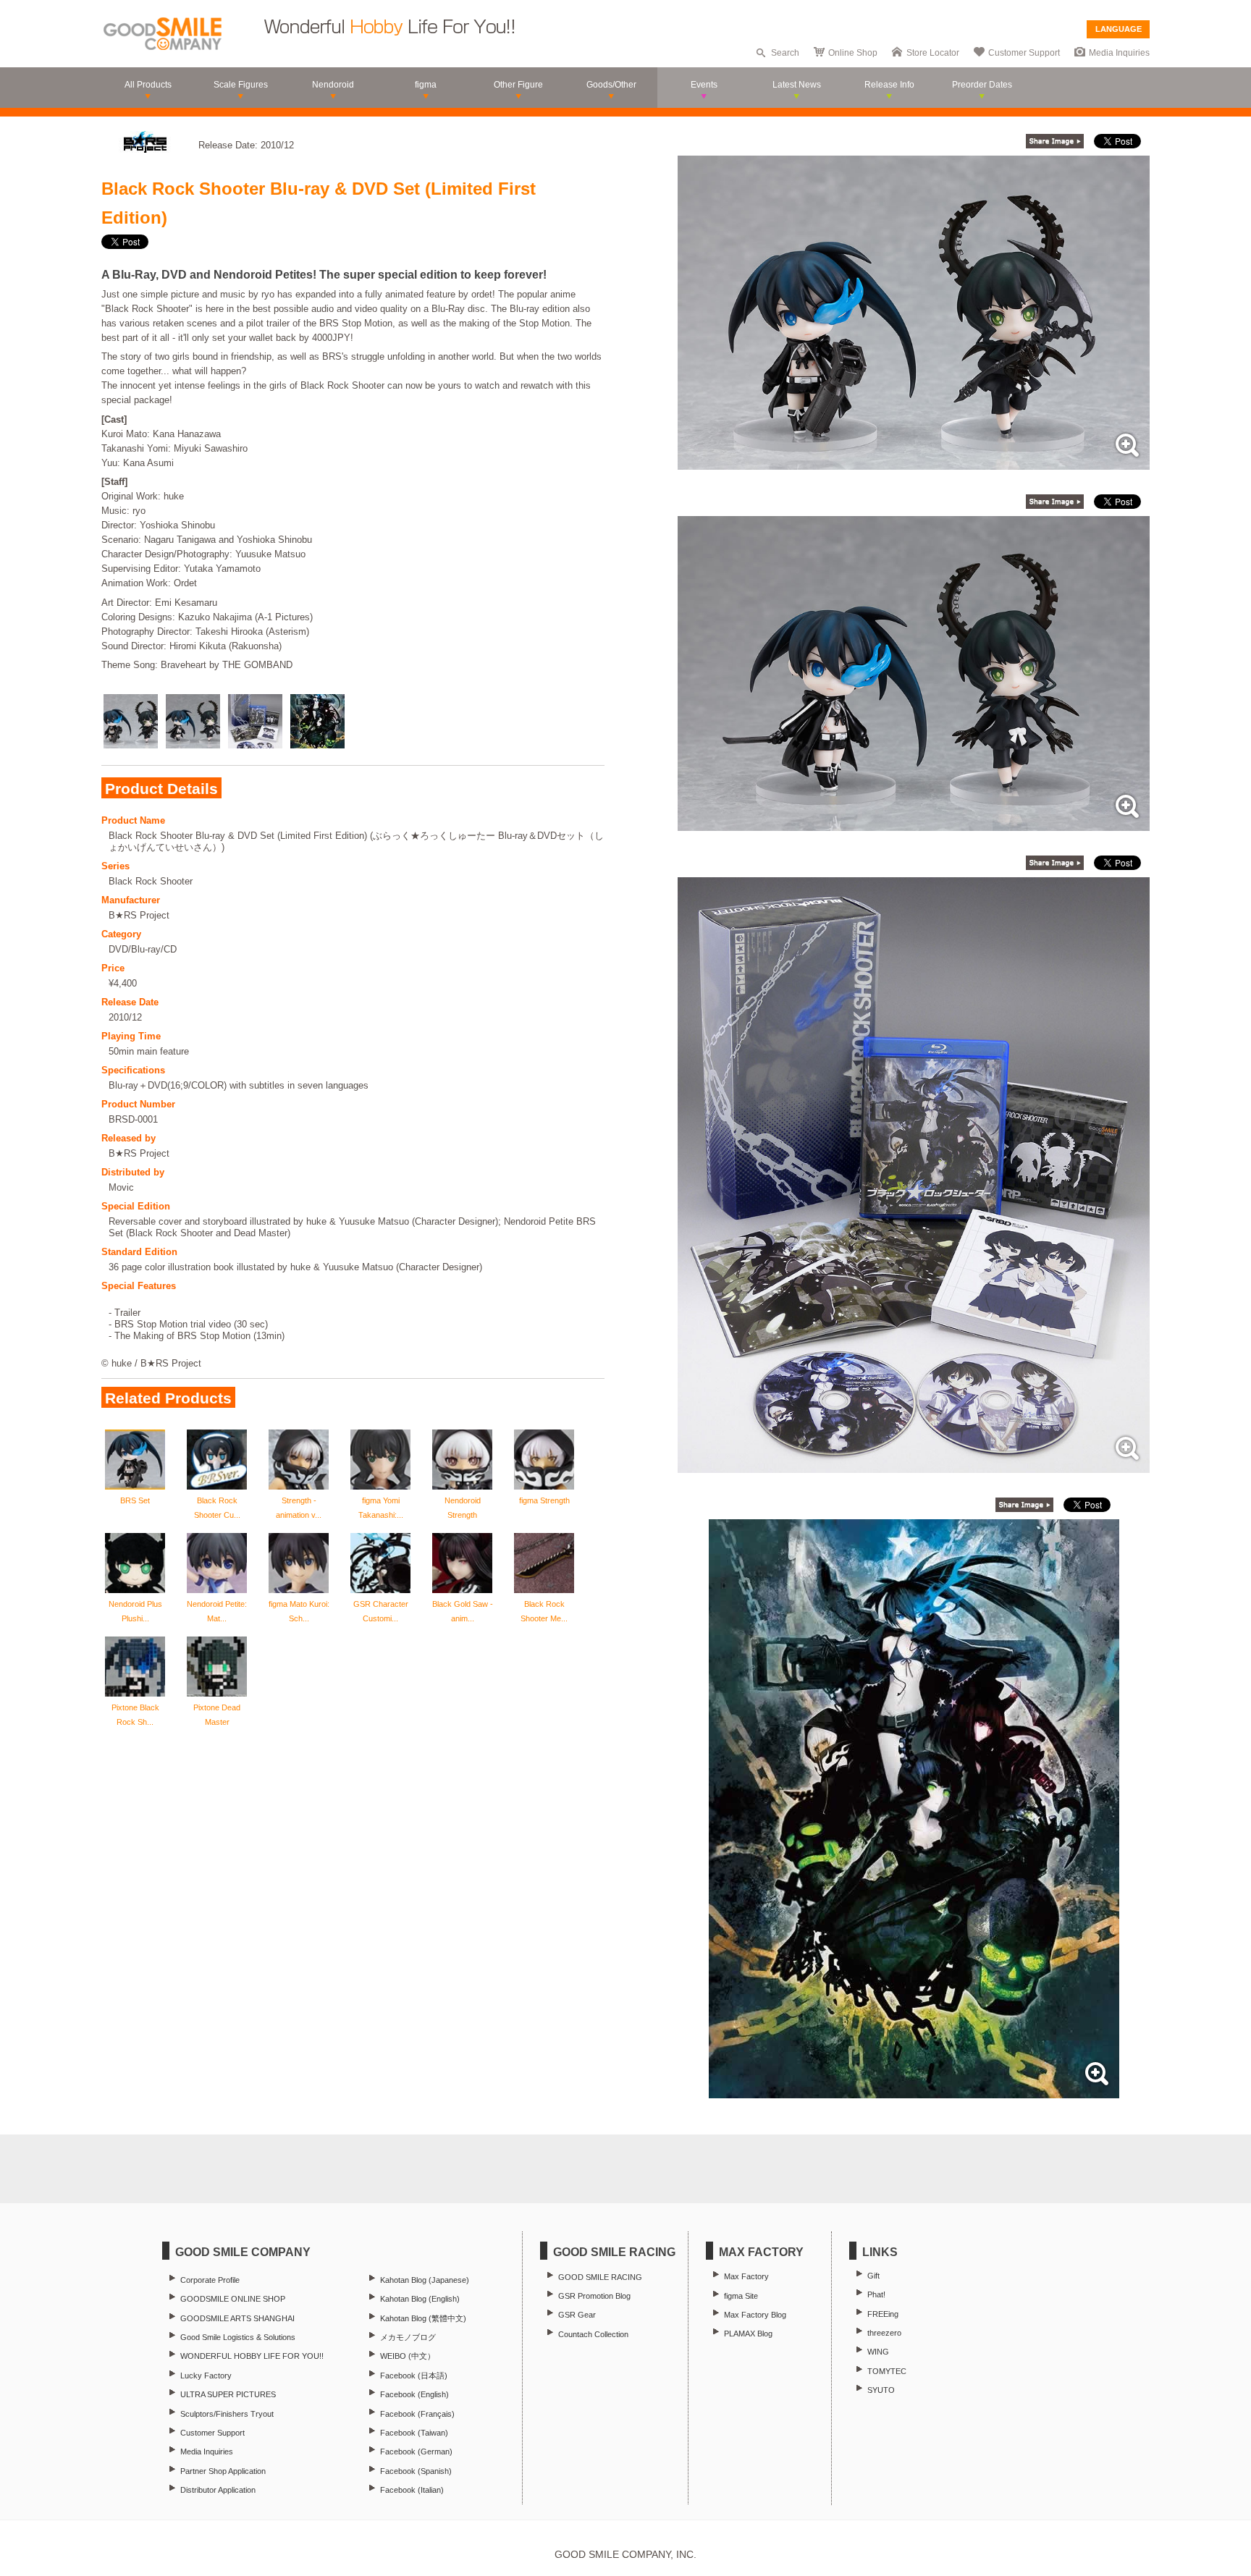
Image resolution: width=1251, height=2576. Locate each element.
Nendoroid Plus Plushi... (135, 1611)
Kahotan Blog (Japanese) (425, 2280)
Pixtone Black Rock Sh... (135, 1715)
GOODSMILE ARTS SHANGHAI (237, 2318)
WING (878, 2352)
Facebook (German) (416, 2452)
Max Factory (746, 2276)
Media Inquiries (1119, 53)
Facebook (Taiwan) (414, 2433)
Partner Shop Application (223, 2471)
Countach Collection (593, 2334)
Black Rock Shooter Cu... (217, 1508)
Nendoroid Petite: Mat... (217, 1611)
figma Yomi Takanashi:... (381, 1508)
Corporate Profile (210, 2280)
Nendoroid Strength (463, 1508)
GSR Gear (577, 2315)
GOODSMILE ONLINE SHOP (233, 2299)
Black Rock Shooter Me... (544, 1611)
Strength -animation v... (299, 1508)
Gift (873, 2276)
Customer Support (1024, 53)
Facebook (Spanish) (416, 2471)
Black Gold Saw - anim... (463, 1611)
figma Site (741, 2296)
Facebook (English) (414, 2394)
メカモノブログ (408, 2337)
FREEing (883, 2314)
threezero (884, 2333)
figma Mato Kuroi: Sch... (299, 1611)
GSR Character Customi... (381, 1611)
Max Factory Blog (755, 2315)
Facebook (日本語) (414, 2376)
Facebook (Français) (417, 2414)
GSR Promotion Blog (594, 2296)
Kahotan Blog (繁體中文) (423, 2318)
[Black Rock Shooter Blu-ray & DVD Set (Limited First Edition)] (914, 462)
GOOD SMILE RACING (600, 2277)
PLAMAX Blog (748, 2334)
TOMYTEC (887, 2371)
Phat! (876, 2294)
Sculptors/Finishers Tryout (227, 2414)
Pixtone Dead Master (217, 1715)
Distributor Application (218, 2490)
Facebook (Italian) (412, 2490)
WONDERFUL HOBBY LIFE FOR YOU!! (252, 2356)
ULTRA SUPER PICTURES (228, 2394)
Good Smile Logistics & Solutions (238, 2337)
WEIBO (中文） (408, 2356)
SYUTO (881, 2390)
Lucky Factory (206, 2376)
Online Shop (853, 53)
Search (785, 53)
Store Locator (933, 53)
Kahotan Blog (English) (420, 2299)
